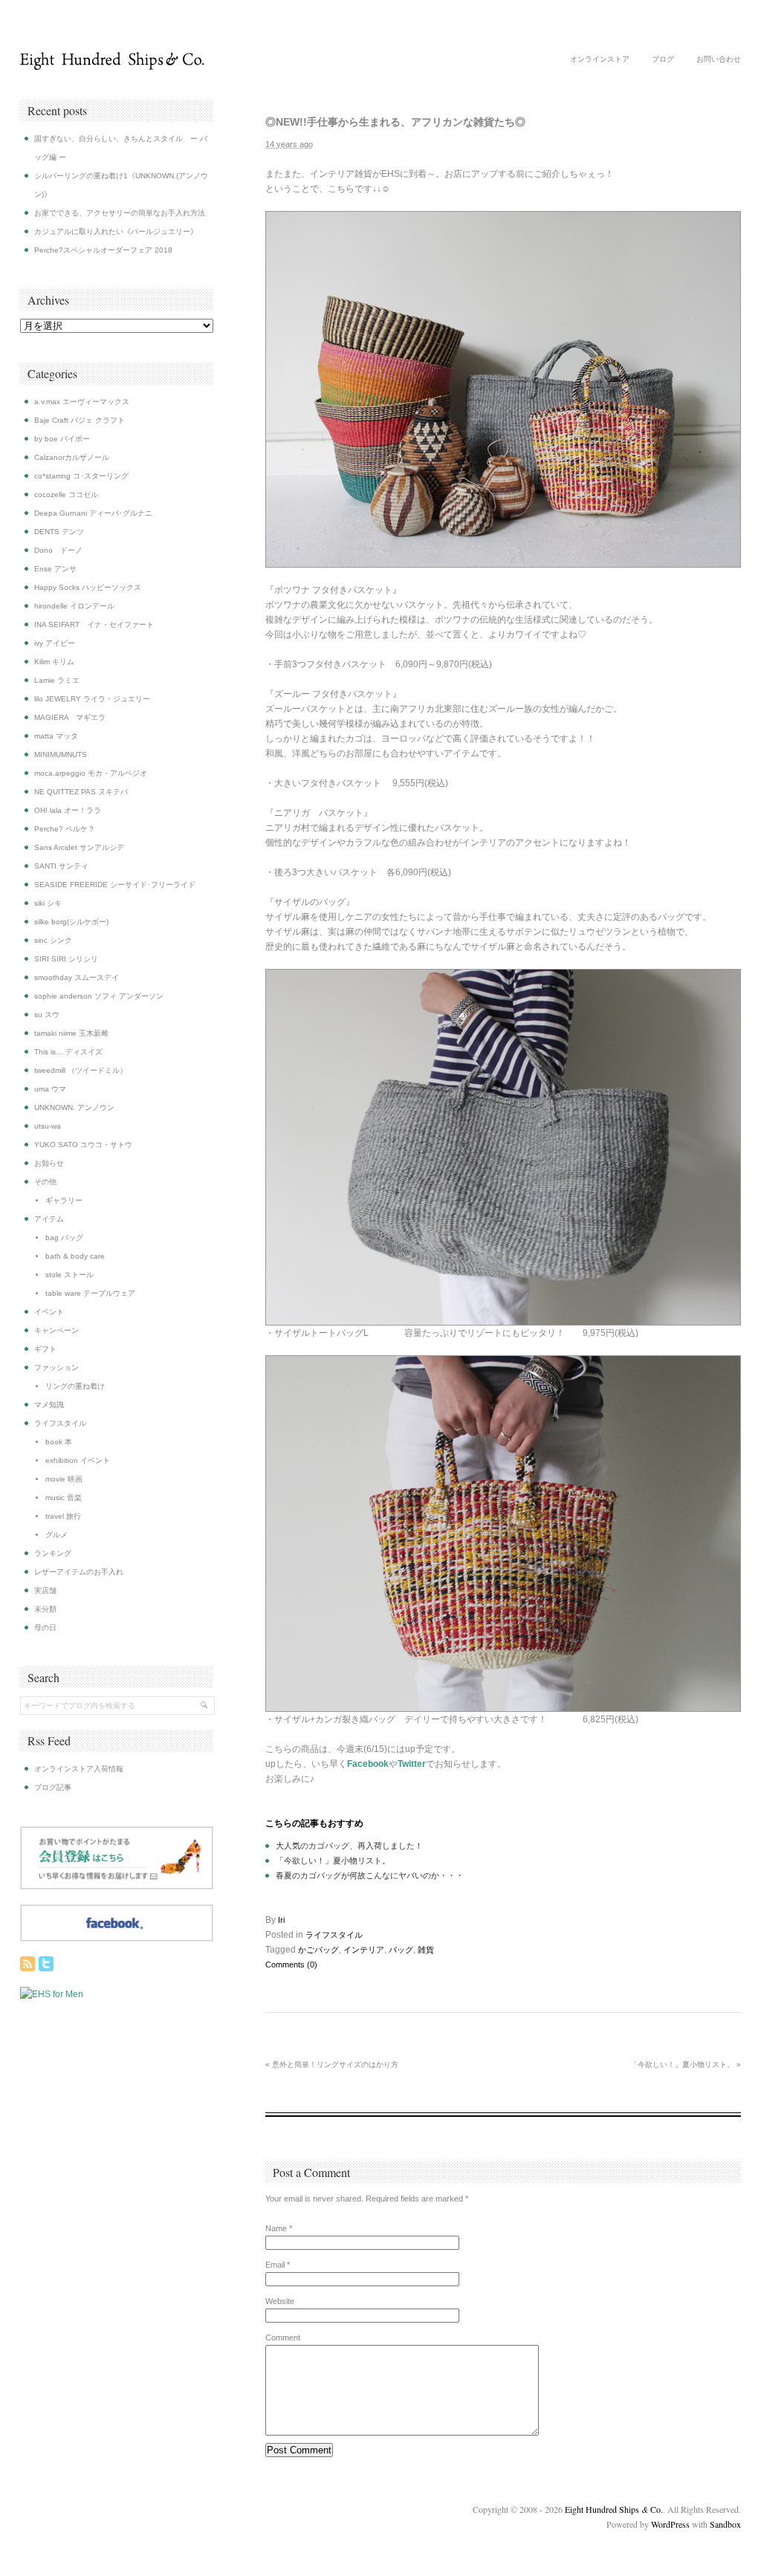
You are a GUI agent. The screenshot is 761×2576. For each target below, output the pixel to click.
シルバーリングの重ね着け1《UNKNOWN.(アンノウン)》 (121, 185)
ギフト (45, 1349)
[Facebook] (117, 1939)
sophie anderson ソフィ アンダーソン (99, 996)
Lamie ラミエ (57, 680)
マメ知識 (49, 1405)
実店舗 (45, 1590)
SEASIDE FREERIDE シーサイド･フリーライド (115, 885)
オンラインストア (600, 59)
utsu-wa (48, 1126)
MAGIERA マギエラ (70, 717)
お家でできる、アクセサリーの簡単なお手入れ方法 (120, 213)
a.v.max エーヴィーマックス (82, 402)
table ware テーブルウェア (90, 1293)
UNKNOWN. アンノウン (74, 1107)
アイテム (49, 1219)
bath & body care (75, 1256)
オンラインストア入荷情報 (79, 1769)
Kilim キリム (54, 662)
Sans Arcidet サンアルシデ (79, 847)
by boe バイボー (62, 439)
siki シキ (48, 903)
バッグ (401, 1950)
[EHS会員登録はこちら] (117, 1886)
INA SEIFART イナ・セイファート (94, 624)
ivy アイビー (55, 643)
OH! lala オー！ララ (68, 810)
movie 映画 (64, 1479)
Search (43, 1677)
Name (276, 2228)
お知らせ (49, 1163)
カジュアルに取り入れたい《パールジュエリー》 (116, 231)
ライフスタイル (334, 1935)
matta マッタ (56, 736)
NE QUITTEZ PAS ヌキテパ (81, 792)
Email (275, 2265)
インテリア (364, 1950)
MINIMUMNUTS (61, 755)
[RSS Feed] (27, 1964)
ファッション (56, 1368)
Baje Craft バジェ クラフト (80, 420)
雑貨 (426, 1950)
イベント (49, 1312)
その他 (45, 1182)
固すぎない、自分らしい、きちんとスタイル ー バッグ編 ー (121, 148)
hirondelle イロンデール (74, 606)
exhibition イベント (78, 1460)
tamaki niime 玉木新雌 (71, 1033)
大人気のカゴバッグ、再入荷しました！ (349, 1846)
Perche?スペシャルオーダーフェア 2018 (103, 250)
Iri (281, 1920)
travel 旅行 (63, 1516)
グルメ (56, 1535)
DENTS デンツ (59, 532)
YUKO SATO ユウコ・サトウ (83, 1145)
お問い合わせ (719, 59)
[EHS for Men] (52, 1994)
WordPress (670, 2524)
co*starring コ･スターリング (81, 476)
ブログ (663, 59)
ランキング (53, 1553)
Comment (283, 2337)
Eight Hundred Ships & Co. (112, 61)
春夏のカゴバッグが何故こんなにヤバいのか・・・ (370, 1875)
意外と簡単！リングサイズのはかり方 (332, 2064)
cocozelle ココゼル (66, 494)
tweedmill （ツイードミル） (81, 1070)
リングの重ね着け (75, 1386)
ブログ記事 (53, 1787)
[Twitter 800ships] (46, 1964)
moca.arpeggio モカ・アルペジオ (91, 773)
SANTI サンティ (61, 866)
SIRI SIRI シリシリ (66, 959)
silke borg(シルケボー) (71, 922)
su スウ (47, 1015)
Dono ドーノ (58, 550)
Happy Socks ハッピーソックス (88, 587)
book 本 (59, 1442)
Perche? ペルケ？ (65, 829)
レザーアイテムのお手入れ (79, 1572)
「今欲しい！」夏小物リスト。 (333, 1860)
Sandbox (725, 2524)
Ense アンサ (55, 569)
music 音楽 (64, 1498)
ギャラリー (64, 1200)
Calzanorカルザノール (72, 457)
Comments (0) (291, 1965)
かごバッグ (318, 1950)
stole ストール (69, 1275)
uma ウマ (50, 1089)
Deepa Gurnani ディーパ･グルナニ (93, 513)
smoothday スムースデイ (77, 977)
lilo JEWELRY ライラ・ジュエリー (92, 699)
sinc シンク (53, 940)
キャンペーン (56, 1330)
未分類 (45, 1609)
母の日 (45, 1628)
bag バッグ (64, 1237)
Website (280, 2301)
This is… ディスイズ (68, 1052)
